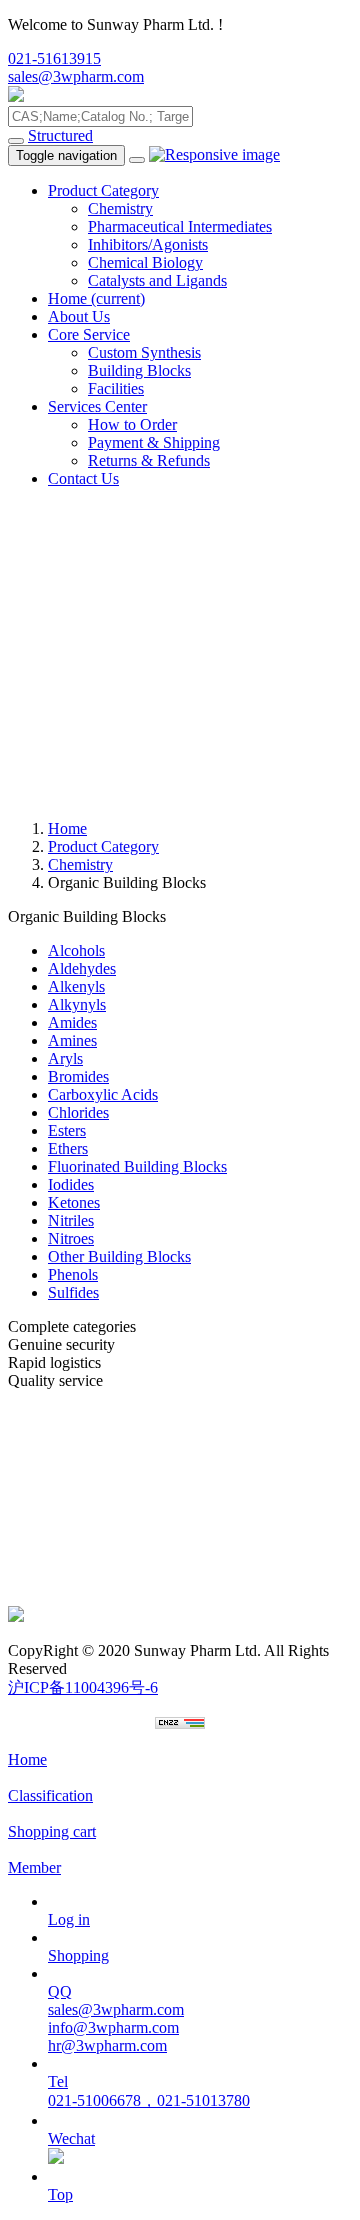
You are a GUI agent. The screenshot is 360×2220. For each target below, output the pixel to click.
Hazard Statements (67, 1578)
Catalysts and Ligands (157, 280)
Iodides (71, 1184)
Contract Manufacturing (83, 1452)
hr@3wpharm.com (107, 2045)
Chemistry (120, 208)
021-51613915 (54, 58)
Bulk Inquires (51, 1434)
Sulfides (73, 1292)
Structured (60, 135)
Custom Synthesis (144, 352)
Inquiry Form (50, 1542)
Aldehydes (82, 968)
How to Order (132, 424)
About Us (79, 316)
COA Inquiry (50, 1596)
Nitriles (71, 1220)
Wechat (71, 2138)
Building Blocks (139, 370)
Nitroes (71, 1238)
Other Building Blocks (119, 1256)
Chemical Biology (145, 262)
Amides (72, 1022)
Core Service (89, 334)
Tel (58, 2081)
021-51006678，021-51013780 (149, 2100)
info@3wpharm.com (113, 2027)
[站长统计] (180, 1723)
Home (96, 298)
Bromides (78, 1076)
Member (34, 1867)
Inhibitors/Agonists (148, 244)
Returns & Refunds (149, 460)
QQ (60, 1991)
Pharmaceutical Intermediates (180, 226)
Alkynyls (77, 1004)
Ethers (68, 1148)
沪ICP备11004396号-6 (83, 1687)
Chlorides (78, 1112)
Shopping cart (52, 1831)
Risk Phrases (48, 1560)
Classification (50, 1795)
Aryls (65, 1058)
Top (60, 2194)
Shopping (78, 1955)
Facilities (116, 388)
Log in (69, 1919)
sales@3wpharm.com (76, 76)
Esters (67, 1130)
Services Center (97, 406)
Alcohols (76, 950)
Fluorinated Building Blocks (137, 1166)
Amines (72, 1040)
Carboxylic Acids (103, 1094)
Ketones (74, 1202)
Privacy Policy (54, 1524)
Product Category (103, 190)
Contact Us (83, 478)
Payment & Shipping (154, 442)
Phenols (73, 1274)
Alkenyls (76, 986)
